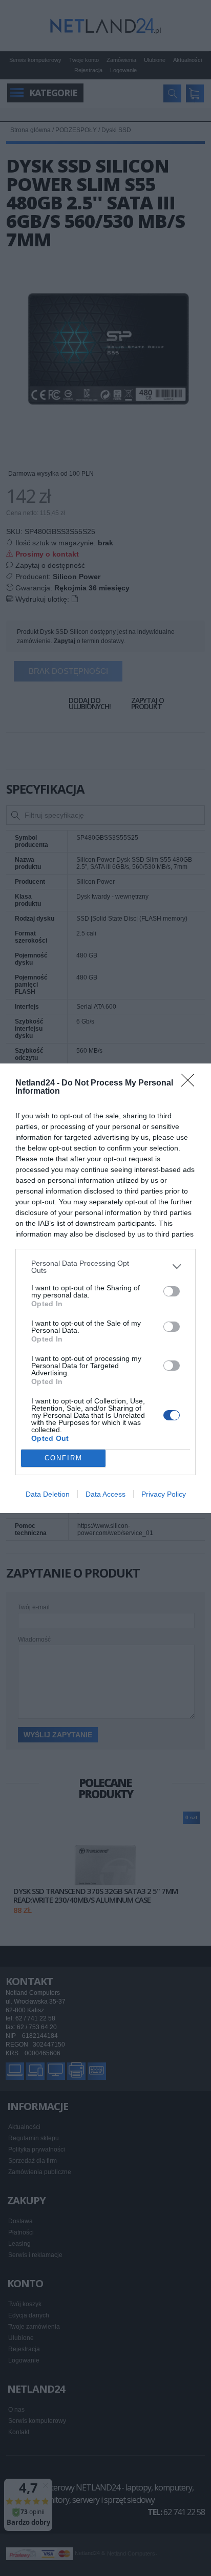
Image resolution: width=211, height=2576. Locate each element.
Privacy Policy (164, 1494)
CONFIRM (64, 1458)
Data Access (105, 1494)
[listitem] (105, 1267)
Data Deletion (48, 1494)
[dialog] (105, 1288)
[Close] (191, 1083)
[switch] (172, 1291)
